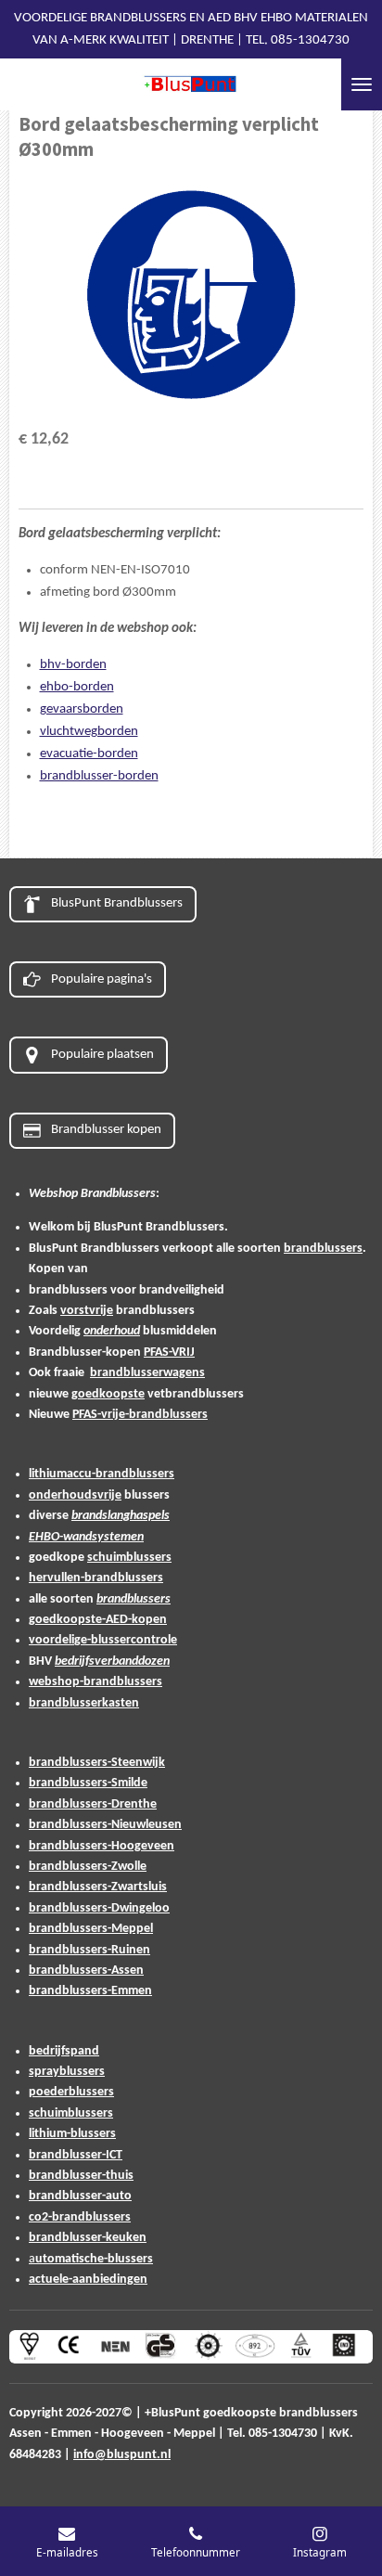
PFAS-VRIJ (169, 1352)
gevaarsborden (82, 709)
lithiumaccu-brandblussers (102, 1474)
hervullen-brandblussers (96, 1578)
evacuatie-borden (89, 754)
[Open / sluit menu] (362, 84)
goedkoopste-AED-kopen (98, 1620)
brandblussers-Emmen (90, 1991)
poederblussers (71, 2092)
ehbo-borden (77, 687)
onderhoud (112, 1331)
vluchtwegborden (89, 732)
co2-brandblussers (80, 2217)
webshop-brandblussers (95, 1682)
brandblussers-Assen (86, 1971)
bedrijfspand (64, 2051)
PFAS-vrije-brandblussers (140, 1415)
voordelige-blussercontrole (103, 1640)
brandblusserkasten (84, 1703)
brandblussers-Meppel (91, 1929)
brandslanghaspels (121, 1516)
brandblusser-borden (99, 776)
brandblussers (323, 1249)
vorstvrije (87, 1311)
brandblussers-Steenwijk (97, 1763)
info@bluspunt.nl (122, 2455)
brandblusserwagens (147, 1373)
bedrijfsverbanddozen (112, 1662)
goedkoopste (108, 1394)
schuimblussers (129, 1558)
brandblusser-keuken (88, 2238)
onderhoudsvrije (75, 1495)
